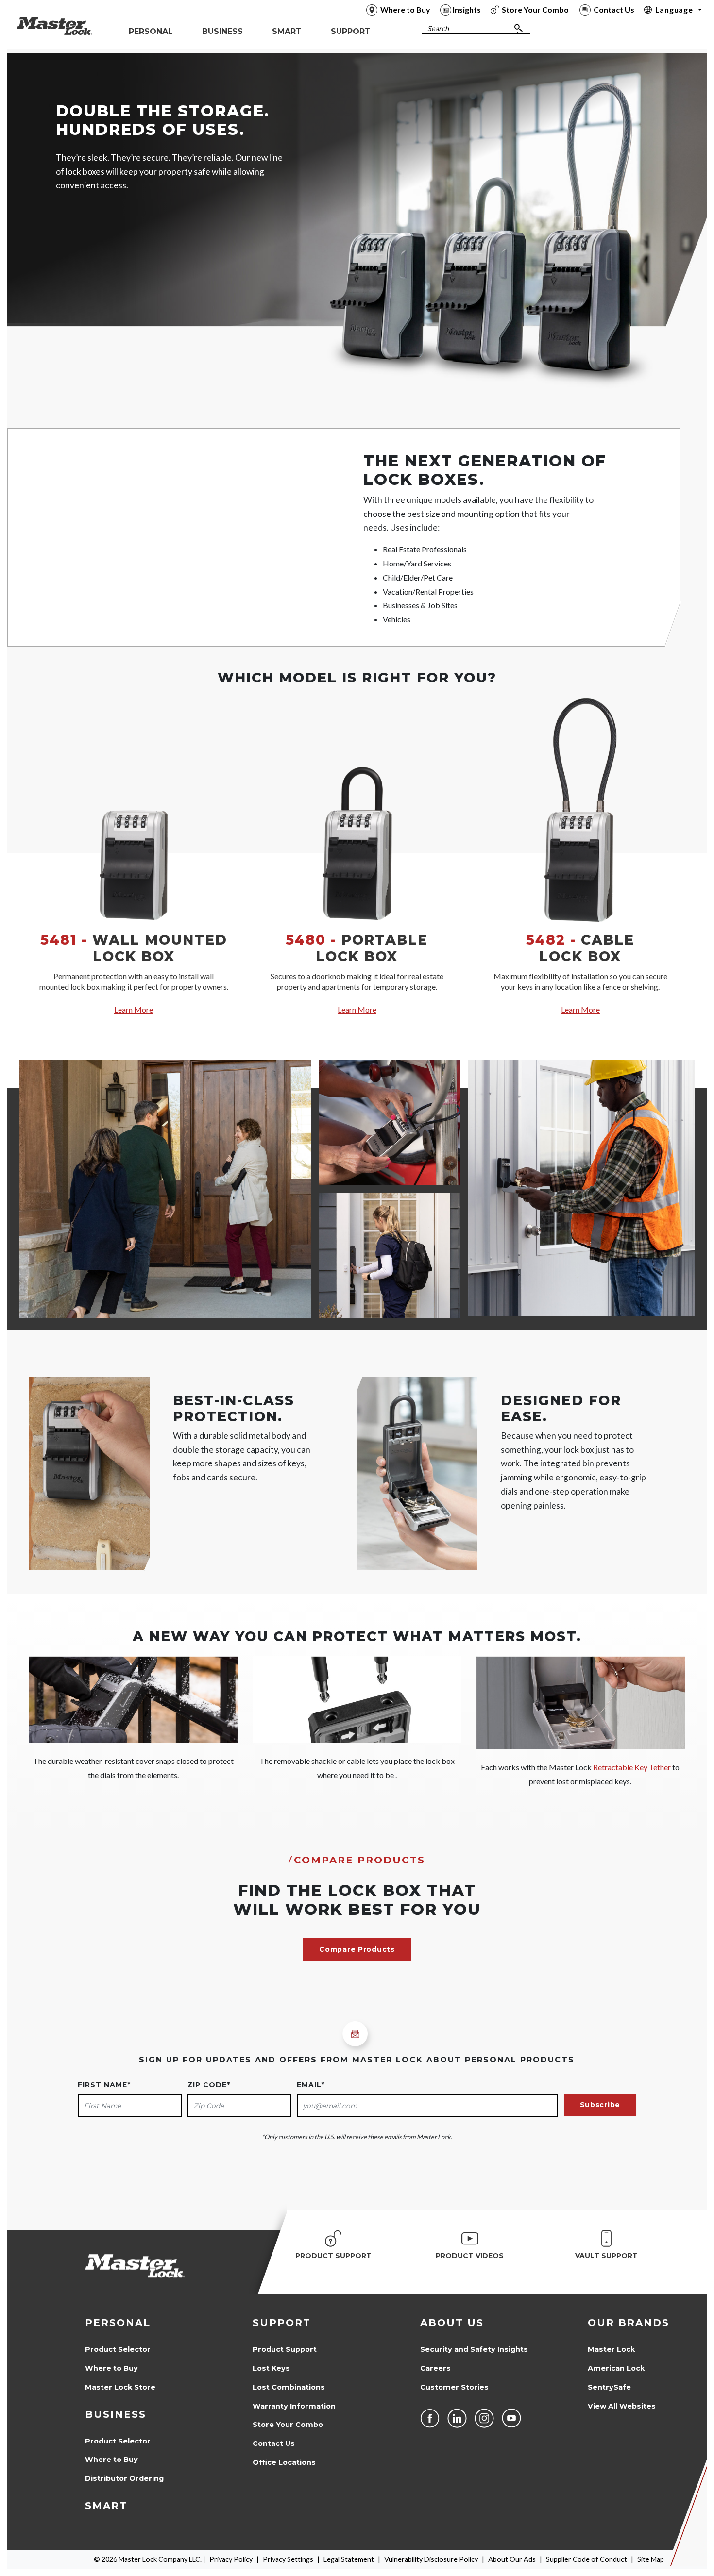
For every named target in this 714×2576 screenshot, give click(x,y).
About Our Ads (512, 2559)
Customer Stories (454, 2387)
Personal (118, 2323)
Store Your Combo (288, 2425)
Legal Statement (349, 2559)
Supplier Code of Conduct (586, 2559)
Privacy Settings (288, 2559)
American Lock (616, 2368)
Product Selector (118, 2349)
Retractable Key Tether (632, 1767)
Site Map (651, 2559)
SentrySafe (609, 2387)
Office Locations (284, 2462)
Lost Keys (271, 2368)
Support (282, 2323)
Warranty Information (294, 2406)
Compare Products (357, 1949)
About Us (452, 2323)
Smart (106, 2506)
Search (438, 28)
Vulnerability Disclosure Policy (431, 2559)
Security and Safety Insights (474, 2349)
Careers (435, 2368)
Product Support (285, 2349)
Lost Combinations (289, 2387)
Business (116, 2414)
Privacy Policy (231, 2559)
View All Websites (622, 2406)
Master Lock (611, 2349)
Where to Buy (111, 2368)
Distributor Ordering (124, 2478)
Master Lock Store (120, 2387)
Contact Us (274, 2443)
